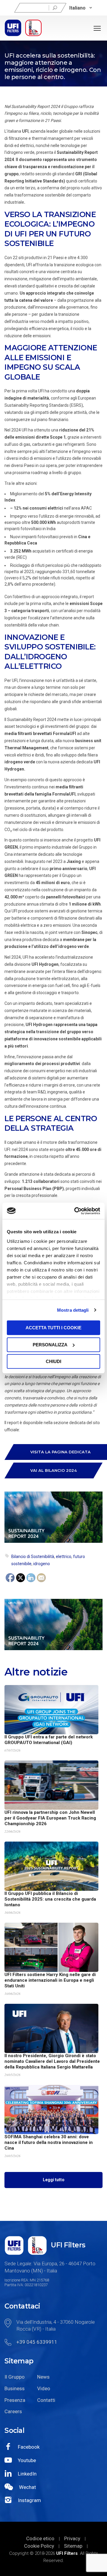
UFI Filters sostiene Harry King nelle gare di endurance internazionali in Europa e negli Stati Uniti (50, 1980)
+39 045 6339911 (37, 2342)
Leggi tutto (54, 2180)
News (43, 2377)
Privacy (72, 2538)
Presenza (15, 2400)
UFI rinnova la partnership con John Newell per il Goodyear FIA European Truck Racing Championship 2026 (50, 1818)
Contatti (46, 2400)
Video (44, 2388)
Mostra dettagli (73, 1310)
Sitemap (73, 2546)
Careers (13, 2411)
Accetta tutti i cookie (53, 1328)
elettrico (64, 1557)
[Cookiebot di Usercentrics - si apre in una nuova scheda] (75, 1211)
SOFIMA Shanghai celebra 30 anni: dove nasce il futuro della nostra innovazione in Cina (49, 2142)
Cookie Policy (39, 2546)
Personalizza (50, 1345)
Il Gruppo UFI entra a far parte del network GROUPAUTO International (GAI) (49, 1740)
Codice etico (40, 2538)
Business (15, 2388)
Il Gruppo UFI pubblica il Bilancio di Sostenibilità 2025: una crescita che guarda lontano (50, 1899)
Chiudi (53, 1361)
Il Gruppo (15, 2377)
